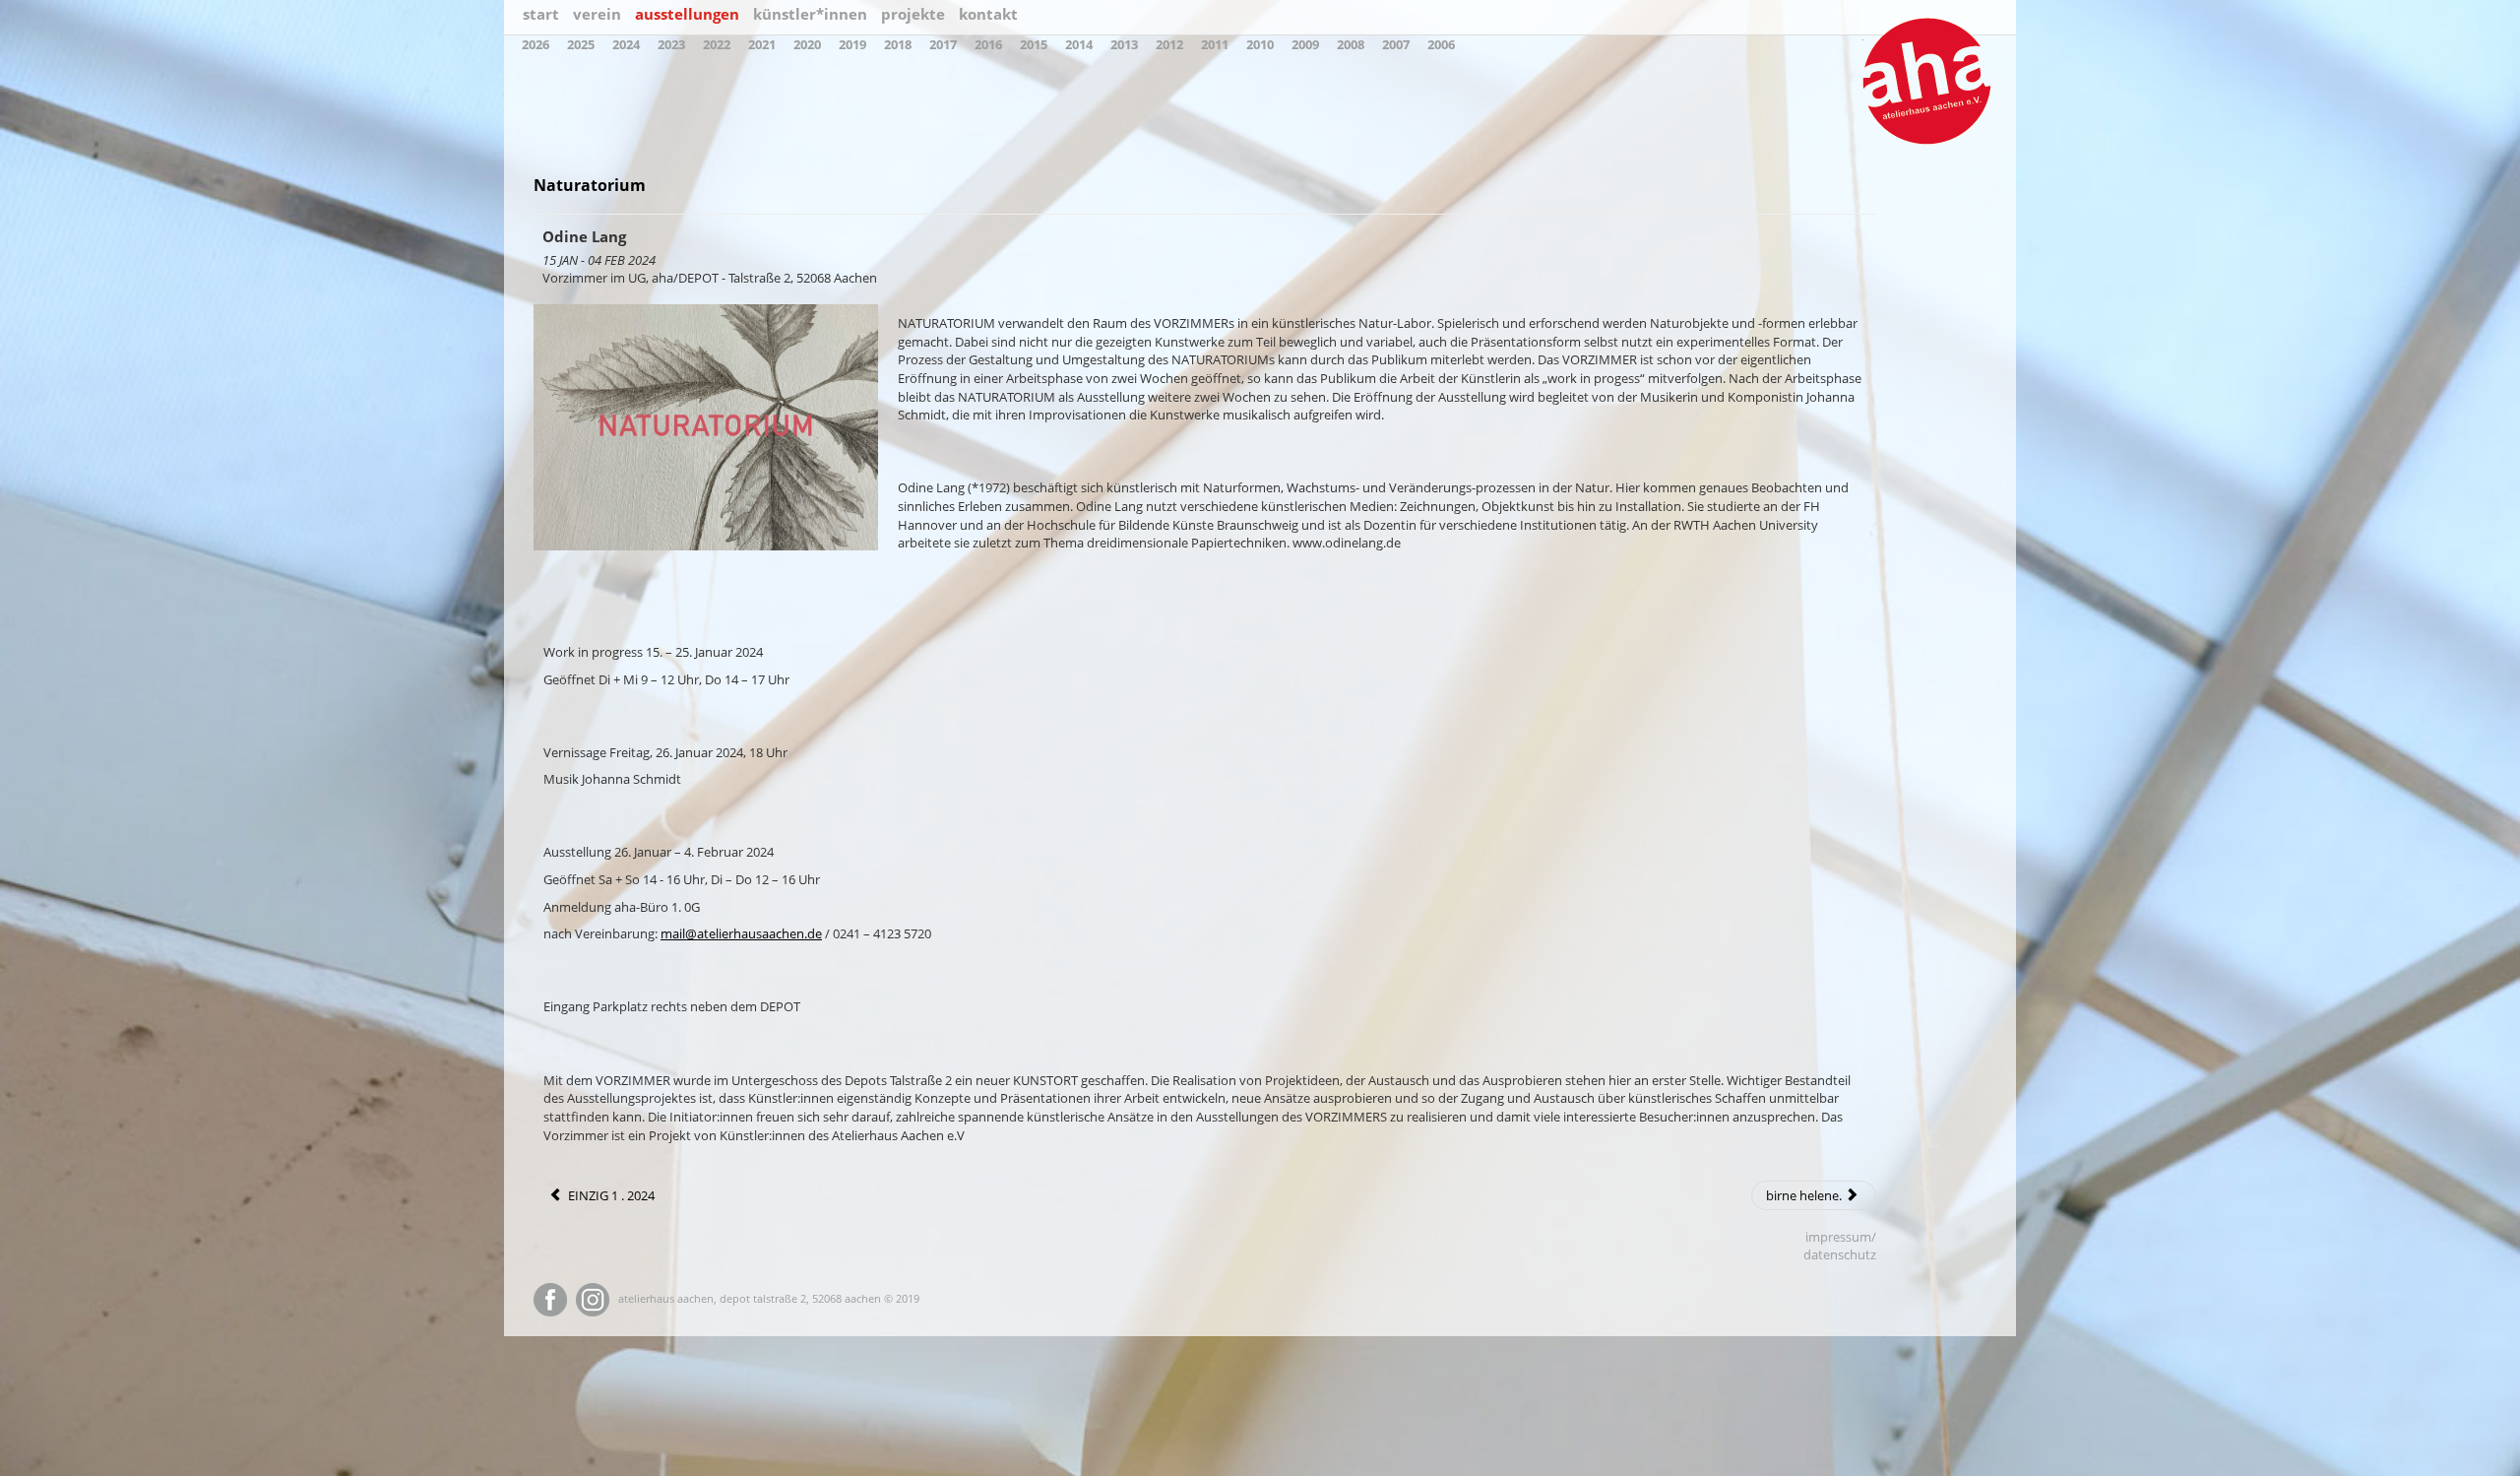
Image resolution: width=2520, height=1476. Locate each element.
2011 (1215, 44)
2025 (581, 44)
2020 (807, 44)
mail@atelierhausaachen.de (741, 933)
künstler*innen (810, 14)
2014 (1079, 44)
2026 (535, 44)
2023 (671, 44)
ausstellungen (687, 14)
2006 (1441, 44)
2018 (898, 44)
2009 (1305, 44)
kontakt (988, 14)
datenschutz (1840, 1254)
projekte (913, 14)
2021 (762, 44)
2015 (1034, 44)
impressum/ (1841, 1237)
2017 (943, 44)
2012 (1169, 44)
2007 (1396, 44)
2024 (626, 44)
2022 (717, 44)
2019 (852, 44)
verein (597, 14)
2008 (1351, 44)
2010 (1260, 44)
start (541, 14)
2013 (1124, 44)
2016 (988, 44)
